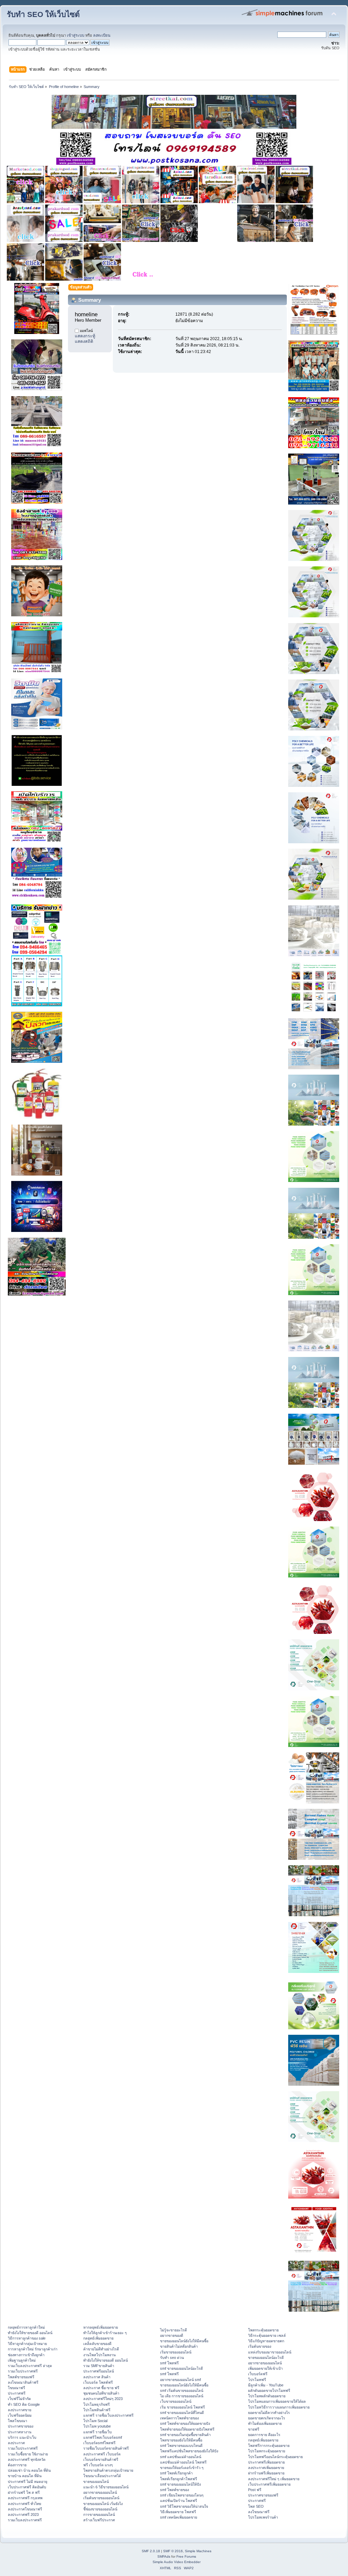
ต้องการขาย (17, 2465)
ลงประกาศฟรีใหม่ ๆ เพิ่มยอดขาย (274, 2479)
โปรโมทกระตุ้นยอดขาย (267, 2451)
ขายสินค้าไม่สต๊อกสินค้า (179, 2346)
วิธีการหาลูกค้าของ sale (27, 2338)
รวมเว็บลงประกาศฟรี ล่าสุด (30, 2366)
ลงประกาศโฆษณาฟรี (25, 2509)
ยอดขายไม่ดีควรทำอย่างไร (269, 2413)
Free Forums (186, 2556)
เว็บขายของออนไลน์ (176, 2401)
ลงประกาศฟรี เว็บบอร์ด (102, 2454)
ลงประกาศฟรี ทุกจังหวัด (27, 2459)
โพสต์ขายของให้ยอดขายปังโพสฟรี (187, 2429)
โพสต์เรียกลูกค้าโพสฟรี (179, 2479)
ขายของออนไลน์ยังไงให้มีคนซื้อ (184, 2341)
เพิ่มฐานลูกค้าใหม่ (22, 2360)
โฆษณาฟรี (16, 2388)
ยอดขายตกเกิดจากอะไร (267, 2418)
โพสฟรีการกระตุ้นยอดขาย (269, 2446)
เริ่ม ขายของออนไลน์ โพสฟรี (182, 2407)
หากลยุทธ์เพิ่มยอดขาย (101, 2327)
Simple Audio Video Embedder (177, 2562)
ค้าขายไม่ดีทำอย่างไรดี (101, 2349)
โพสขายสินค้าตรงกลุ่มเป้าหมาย (108, 2470)
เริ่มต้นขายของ (260, 2346)
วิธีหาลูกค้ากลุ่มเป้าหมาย (27, 2344)
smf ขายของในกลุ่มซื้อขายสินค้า (185, 2435)
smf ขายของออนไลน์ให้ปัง (180, 2484)
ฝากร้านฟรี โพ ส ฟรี (24, 2492)
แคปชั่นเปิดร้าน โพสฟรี (179, 2501)
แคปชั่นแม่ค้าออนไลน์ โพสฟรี (183, 2462)
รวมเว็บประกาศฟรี (23, 2371)
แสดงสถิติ (84, 341)
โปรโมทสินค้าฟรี (97, 2410)
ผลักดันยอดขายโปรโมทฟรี (269, 2390)
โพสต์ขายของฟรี (21, 2377)
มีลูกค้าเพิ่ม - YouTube (266, 2385)
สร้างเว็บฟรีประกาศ (99, 2520)
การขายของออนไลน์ (99, 2515)
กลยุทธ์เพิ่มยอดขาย (98, 2338)
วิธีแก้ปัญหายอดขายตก (266, 2341)
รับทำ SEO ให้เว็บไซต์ (43, 14)
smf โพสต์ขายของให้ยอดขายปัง (185, 2423)
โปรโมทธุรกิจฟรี (97, 2404)
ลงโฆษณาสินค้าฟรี (23, 2382)
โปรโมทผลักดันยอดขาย (267, 2396)
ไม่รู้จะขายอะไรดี (173, 2330)
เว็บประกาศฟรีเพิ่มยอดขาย (269, 2484)
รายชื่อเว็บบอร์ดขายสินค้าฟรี (106, 2448)
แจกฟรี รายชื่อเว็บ (98, 2432)
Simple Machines (198, 2551)
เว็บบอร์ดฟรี (258, 2374)
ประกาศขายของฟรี (263, 2495)
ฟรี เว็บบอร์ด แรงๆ (98, 2465)
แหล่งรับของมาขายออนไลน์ (270, 2352)
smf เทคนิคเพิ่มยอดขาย (179, 2517)
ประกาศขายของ (21, 2426)
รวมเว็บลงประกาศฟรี (25, 2520)
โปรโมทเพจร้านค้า (263, 2517)
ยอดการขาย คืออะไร (264, 2435)
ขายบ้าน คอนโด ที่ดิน (25, 2476)
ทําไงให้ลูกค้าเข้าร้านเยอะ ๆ (105, 2333)
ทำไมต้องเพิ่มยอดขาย (265, 2423)
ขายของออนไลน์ (96, 2482)
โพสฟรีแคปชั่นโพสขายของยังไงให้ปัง (189, 2451)
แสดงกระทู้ (85, 336)
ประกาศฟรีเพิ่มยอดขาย (266, 2462)
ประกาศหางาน (20, 2432)
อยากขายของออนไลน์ (100, 2492)
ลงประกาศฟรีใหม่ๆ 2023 (103, 2399)
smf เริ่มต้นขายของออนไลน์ (182, 2390)
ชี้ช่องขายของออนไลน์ (100, 2509)
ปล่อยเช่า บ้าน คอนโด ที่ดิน (29, 2470)
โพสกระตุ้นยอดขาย (263, 2330)
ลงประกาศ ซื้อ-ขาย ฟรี (101, 2388)
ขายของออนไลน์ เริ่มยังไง (103, 2504)
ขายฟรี (254, 2429)
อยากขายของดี (172, 2335)
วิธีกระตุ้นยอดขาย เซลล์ (267, 2335)
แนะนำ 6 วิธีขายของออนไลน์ (106, 2487)
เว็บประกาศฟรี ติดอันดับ (27, 2487)
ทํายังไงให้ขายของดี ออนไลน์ (30, 2333)
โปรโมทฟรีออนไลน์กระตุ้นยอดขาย (275, 2457)
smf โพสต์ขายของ (175, 2490)
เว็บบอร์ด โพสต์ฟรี (98, 2382)
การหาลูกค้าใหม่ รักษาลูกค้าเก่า (33, 2349)
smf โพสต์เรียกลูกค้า (176, 2473)
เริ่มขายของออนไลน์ (176, 2352)
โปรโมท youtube (97, 2426)
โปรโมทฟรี (257, 2380)
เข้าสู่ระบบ (76, 35)
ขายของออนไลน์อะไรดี (266, 2358)
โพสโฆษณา (18, 2421)
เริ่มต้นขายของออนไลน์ (101, 2498)
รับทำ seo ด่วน (172, 2358)
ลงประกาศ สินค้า (97, 2377)
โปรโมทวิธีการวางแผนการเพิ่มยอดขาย (279, 2407)
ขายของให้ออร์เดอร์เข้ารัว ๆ (182, 2468)
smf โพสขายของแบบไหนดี (181, 2446)
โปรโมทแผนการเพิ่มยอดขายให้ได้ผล (277, 2401)
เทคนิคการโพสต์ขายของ (179, 2418)
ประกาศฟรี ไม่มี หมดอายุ (28, 2482)
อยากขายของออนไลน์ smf (180, 2380)
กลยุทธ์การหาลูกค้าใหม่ (26, 2327)
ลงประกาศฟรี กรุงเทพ (25, 2498)
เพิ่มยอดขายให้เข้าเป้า (265, 2368)
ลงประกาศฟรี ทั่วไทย (24, 2504)
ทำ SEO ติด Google (24, 2404)
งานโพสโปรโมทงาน (99, 2355)
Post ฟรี (255, 2490)
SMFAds (164, 2556)
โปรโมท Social (95, 2421)
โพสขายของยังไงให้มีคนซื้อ (181, 2440)
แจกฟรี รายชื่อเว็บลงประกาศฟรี (108, 2415)
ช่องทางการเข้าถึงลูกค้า (26, 2355)
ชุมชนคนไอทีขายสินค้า (101, 2393)
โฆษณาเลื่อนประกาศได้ (102, 2476)
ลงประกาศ (16, 2443)
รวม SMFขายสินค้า (99, 2366)
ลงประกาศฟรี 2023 (23, 2515)
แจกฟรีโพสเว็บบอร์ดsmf (103, 2437)
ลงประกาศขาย (20, 2410)
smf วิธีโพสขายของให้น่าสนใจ (184, 2506)
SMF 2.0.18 (151, 2551)
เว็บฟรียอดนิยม (20, 2415)
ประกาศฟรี (17, 2393)
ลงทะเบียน (102, 35)
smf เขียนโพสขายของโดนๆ (182, 2495)
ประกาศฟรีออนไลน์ (99, 2371)
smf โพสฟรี (169, 2363)
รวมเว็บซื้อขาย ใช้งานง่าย (28, 2454)
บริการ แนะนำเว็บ (22, 2437)
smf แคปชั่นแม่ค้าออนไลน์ (181, 2457)
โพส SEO (256, 2506)
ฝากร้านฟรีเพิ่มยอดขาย (266, 2473)
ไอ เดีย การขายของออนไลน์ (182, 2396)
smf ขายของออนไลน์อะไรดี (181, 2368)
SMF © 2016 (173, 2551)
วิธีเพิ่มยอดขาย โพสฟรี (178, 2512)
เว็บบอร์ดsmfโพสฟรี (99, 2443)
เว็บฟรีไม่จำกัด (19, 2399)
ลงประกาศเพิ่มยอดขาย (266, 2468)
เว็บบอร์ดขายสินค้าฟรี (101, 2459)
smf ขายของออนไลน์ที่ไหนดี (182, 2413)
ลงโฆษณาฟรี (259, 2512)
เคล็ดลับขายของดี (97, 2344)
